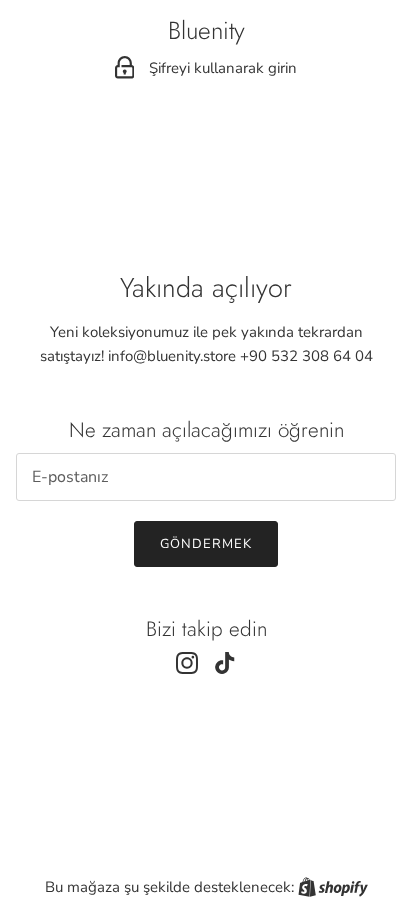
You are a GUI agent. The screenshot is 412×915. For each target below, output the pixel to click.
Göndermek (206, 544)
